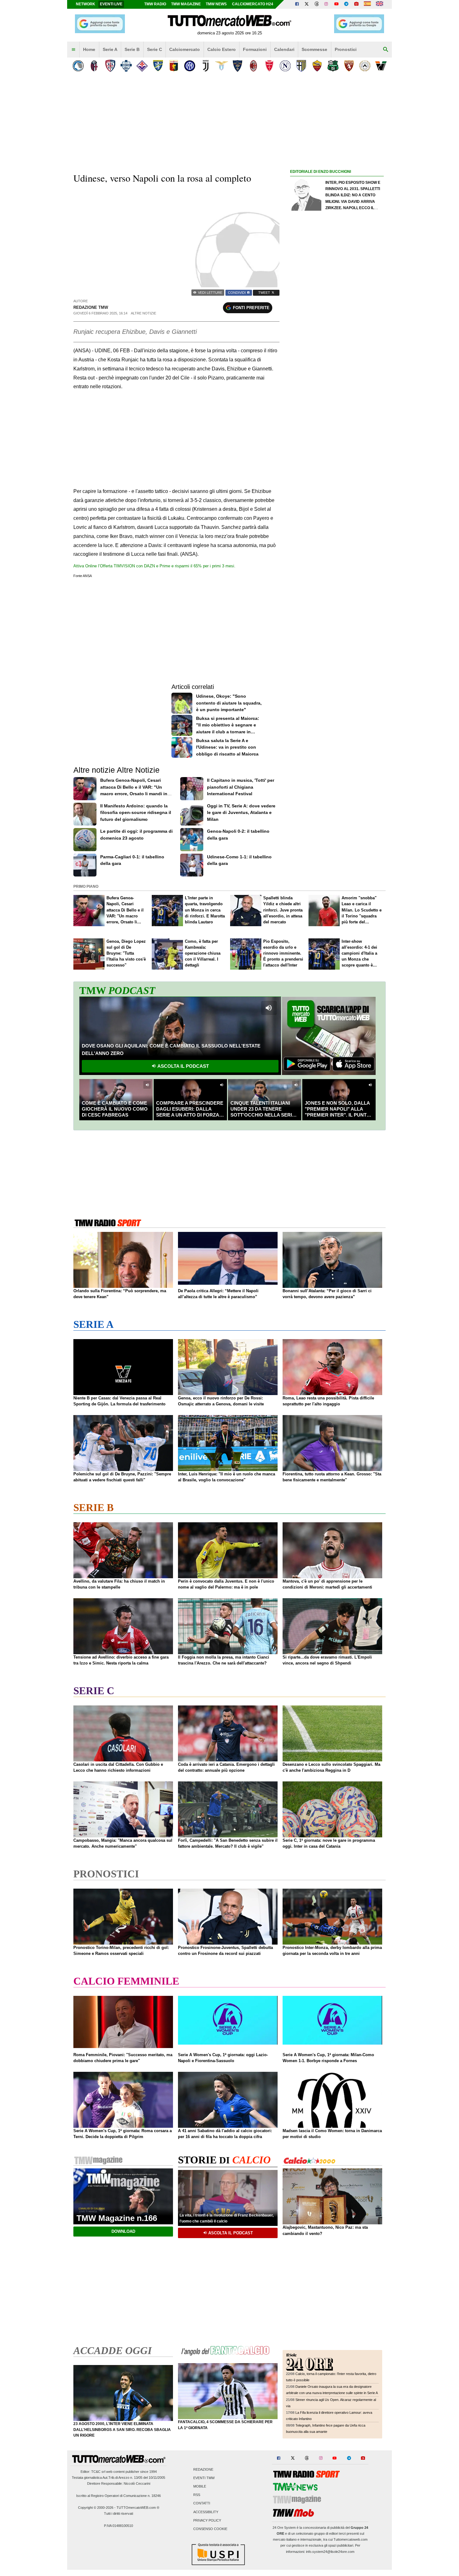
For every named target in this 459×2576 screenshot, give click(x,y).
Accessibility (206, 2512)
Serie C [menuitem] (155, 49)
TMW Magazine (186, 4)
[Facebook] (297, 4)
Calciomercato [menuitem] (185, 49)
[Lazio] (222, 66)
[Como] (126, 66)
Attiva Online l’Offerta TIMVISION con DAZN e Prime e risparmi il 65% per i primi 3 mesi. (154, 566)
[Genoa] (174, 66)
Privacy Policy (207, 2520)
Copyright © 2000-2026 (96, 2508)
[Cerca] (386, 50)
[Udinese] (365, 66)
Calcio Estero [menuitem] (222, 49)
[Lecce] (237, 66)
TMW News (216, 4)
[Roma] (317, 66)
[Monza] (269, 66)
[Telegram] (346, 4)
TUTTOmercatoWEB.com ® (138, 2508)
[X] (307, 4)
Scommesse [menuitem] (314, 49)
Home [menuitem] (89, 49)
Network (86, 4)
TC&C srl (98, 2472)
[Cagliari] (110, 66)
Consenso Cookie (210, 2529)
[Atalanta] (78, 66)
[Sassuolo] (333, 66)
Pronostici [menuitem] (346, 49)
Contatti (202, 2503)
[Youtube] (336, 4)
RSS (197, 2495)
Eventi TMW (204, 2478)
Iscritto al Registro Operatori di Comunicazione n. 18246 (118, 2496)
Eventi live (111, 4)
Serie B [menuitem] (132, 49)
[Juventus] (206, 66)
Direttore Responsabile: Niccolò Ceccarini (119, 2483)
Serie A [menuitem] (110, 49)
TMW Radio (155, 4)
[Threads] (317, 4)
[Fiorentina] (142, 66)
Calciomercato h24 (253, 4)
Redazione (203, 2469)
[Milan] (253, 66)
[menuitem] (73, 50)
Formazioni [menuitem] (255, 49)
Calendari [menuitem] (284, 49)
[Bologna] (94, 66)
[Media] (356, 4)
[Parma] (301, 66)
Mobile (200, 2486)
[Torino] (349, 66)
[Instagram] (327, 4)
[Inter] (190, 66)
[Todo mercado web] (367, 4)
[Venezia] (381, 66)
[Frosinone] (158, 66)
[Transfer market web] (380, 4)
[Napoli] (285, 66)
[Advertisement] (337, 418)
